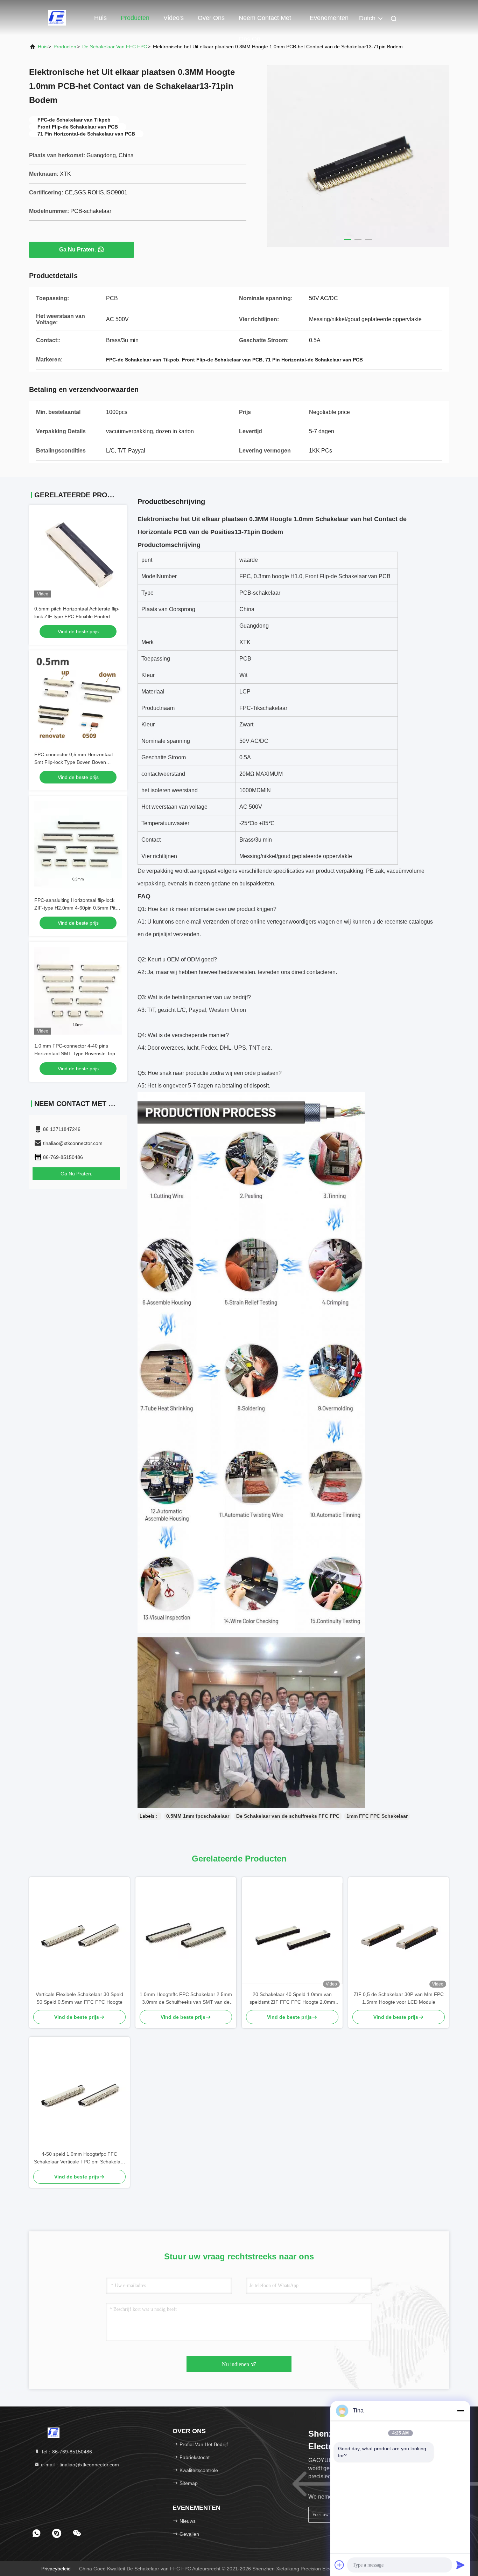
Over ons (211, 18)
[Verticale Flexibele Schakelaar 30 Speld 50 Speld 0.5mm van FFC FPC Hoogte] (79, 1934)
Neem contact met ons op (265, 21)
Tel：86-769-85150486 (66, 2452)
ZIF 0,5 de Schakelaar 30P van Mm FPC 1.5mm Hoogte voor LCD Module (399, 1998)
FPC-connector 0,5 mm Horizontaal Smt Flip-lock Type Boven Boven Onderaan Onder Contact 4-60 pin (73, 762)
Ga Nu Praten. (78, 250)
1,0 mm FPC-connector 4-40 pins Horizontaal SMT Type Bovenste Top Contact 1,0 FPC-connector (75, 1054)
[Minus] (461, 2411)
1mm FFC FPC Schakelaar (377, 1816)
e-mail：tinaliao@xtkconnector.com (79, 2465)
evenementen (329, 18)
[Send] (461, 2565)
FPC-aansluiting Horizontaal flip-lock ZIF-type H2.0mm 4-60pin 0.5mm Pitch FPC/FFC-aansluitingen (78, 908)
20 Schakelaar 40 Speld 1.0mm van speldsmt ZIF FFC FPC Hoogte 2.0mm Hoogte (292, 1999)
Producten (135, 18)
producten (65, 47)
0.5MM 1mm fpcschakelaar (198, 1816)
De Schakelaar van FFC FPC (115, 47)
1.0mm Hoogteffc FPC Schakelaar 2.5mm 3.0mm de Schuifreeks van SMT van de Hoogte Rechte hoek (186, 1999)
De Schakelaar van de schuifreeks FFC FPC (288, 1816)
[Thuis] (57, 18)
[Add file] (339, 2565)
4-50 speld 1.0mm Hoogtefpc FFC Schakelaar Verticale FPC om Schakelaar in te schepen (79, 2158)
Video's (174, 18)
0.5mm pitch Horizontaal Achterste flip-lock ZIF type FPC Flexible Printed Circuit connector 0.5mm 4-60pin (77, 616)
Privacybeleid (56, 2569)
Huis (100, 18)
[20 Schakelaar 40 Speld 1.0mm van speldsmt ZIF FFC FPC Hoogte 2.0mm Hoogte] (292, 1934)
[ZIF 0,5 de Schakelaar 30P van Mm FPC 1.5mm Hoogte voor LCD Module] (399, 1934)
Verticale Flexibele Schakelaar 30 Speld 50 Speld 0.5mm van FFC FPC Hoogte (79, 1998)
